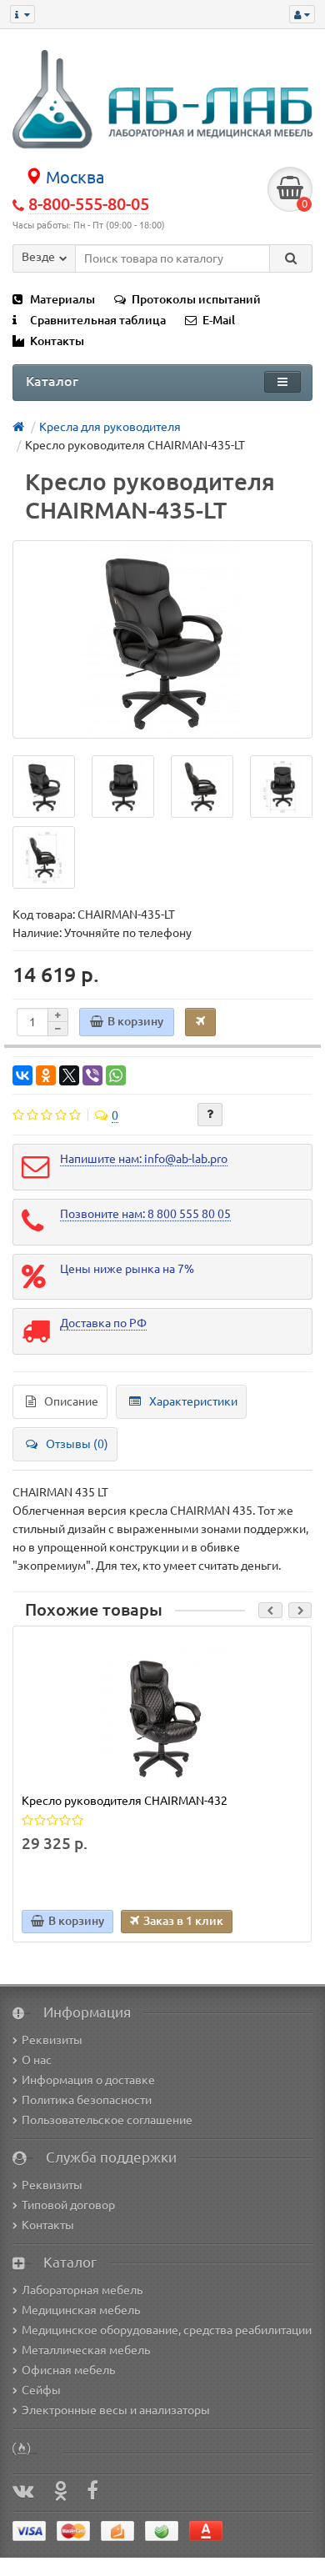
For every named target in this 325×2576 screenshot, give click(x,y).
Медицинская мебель (81, 2310)
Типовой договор (68, 2205)
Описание (71, 1401)
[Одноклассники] (46, 1075)
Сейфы (41, 2390)
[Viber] (92, 1075)
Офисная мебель (68, 2370)
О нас (37, 2060)
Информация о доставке (88, 2080)
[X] (69, 1075)
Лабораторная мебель (82, 2290)
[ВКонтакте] (22, 1075)
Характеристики (193, 1401)
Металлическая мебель (86, 2350)
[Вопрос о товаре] (210, 1115)
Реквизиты (52, 2040)
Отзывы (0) (77, 1444)
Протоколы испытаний (196, 299)
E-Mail (219, 320)
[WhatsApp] (116, 1075)
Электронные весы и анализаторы (116, 2410)
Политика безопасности (87, 2100)
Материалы (62, 299)
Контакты (57, 341)
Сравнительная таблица (98, 320)
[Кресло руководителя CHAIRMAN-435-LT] (162, 639)
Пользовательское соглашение (107, 2120)
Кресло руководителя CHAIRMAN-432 (125, 1801)
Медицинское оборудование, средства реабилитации (167, 2330)
